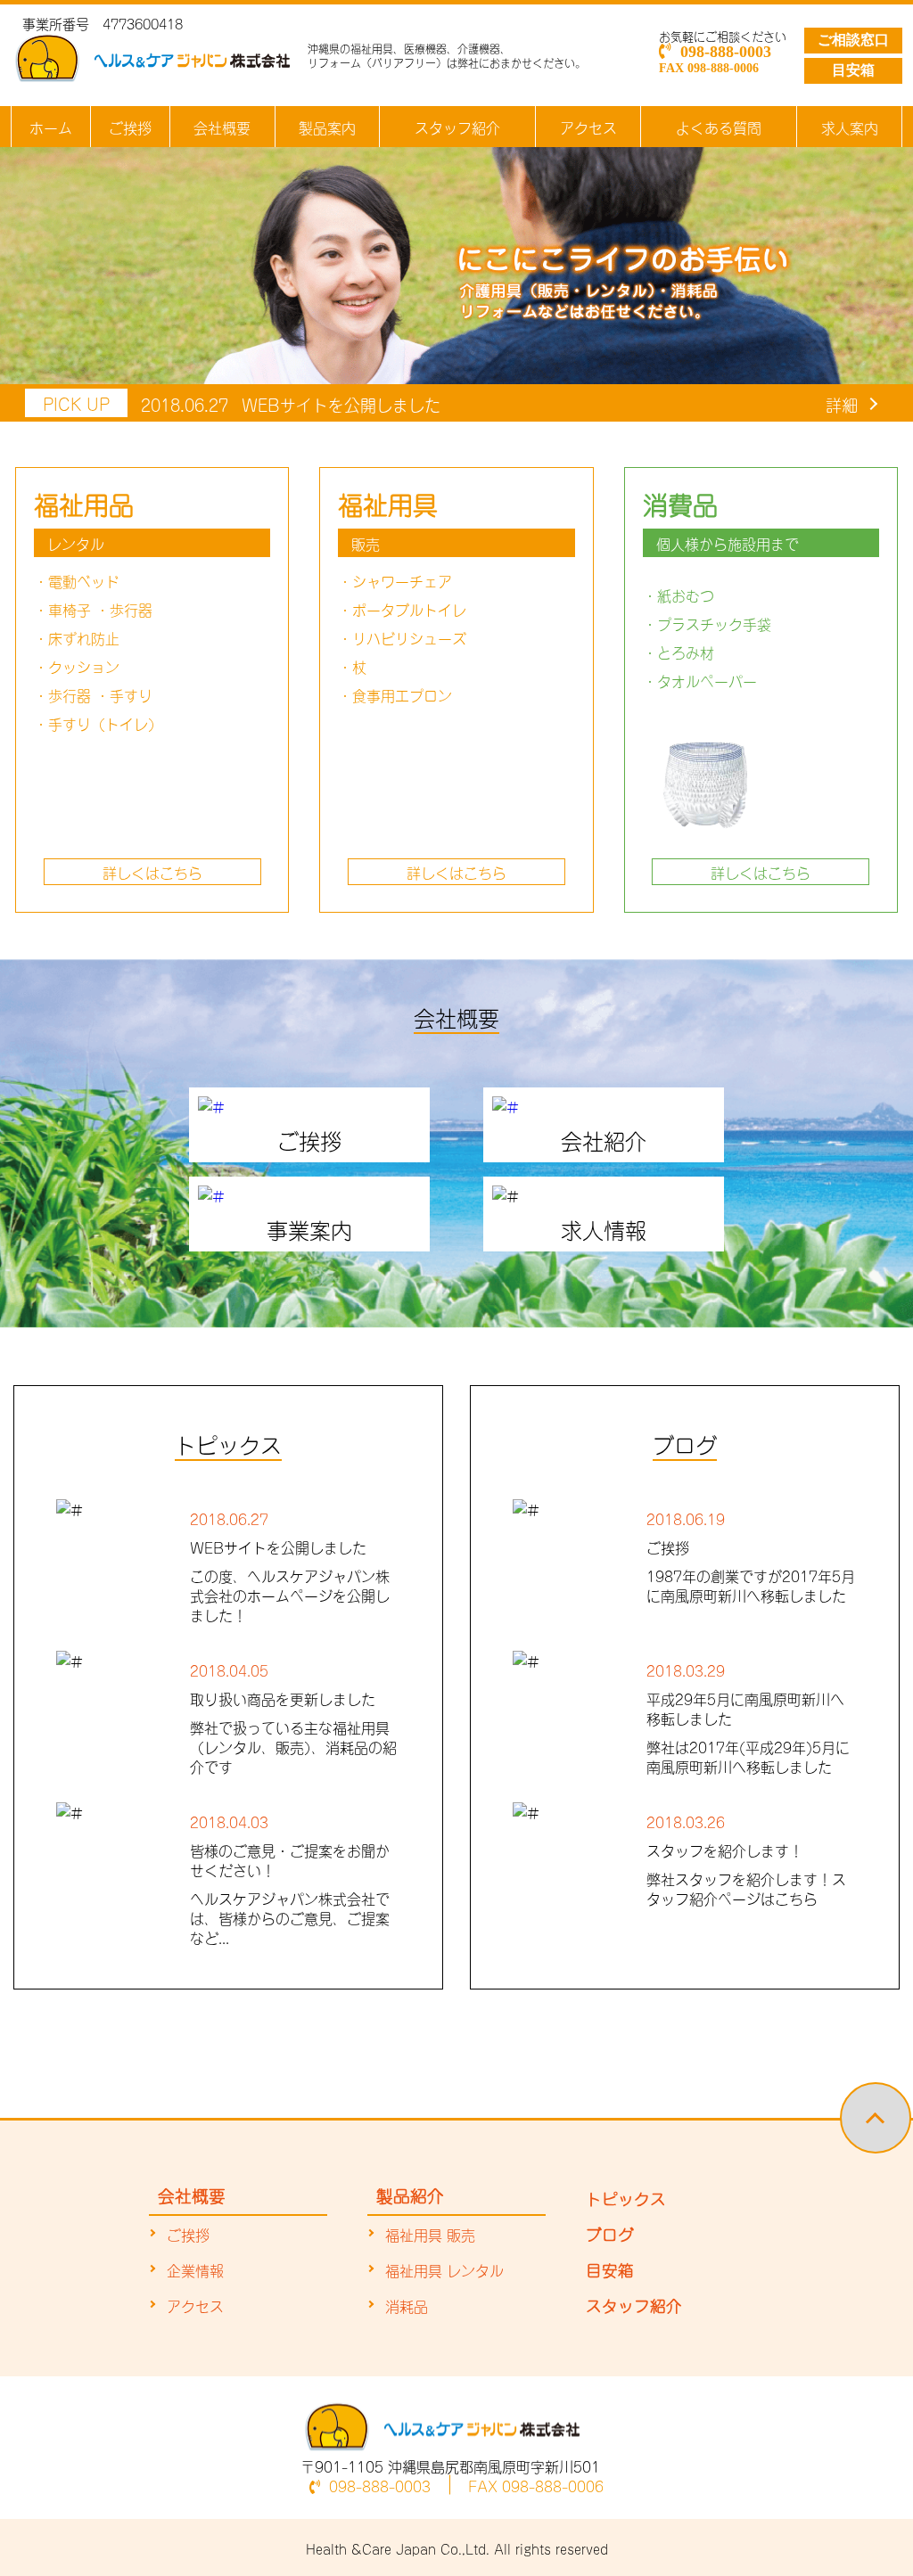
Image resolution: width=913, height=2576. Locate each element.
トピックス (626, 2197)
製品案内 (327, 127)
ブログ (610, 2233)
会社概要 (222, 127)
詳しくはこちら (152, 872)
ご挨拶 (130, 127)
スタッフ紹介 (457, 127)
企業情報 (195, 2269)
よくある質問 (719, 127)
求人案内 (850, 127)
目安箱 (853, 70)
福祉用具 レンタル (444, 2269)
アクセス (588, 127)
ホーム (51, 127)
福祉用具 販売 (430, 2234)
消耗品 (407, 2305)
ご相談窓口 (853, 40)
